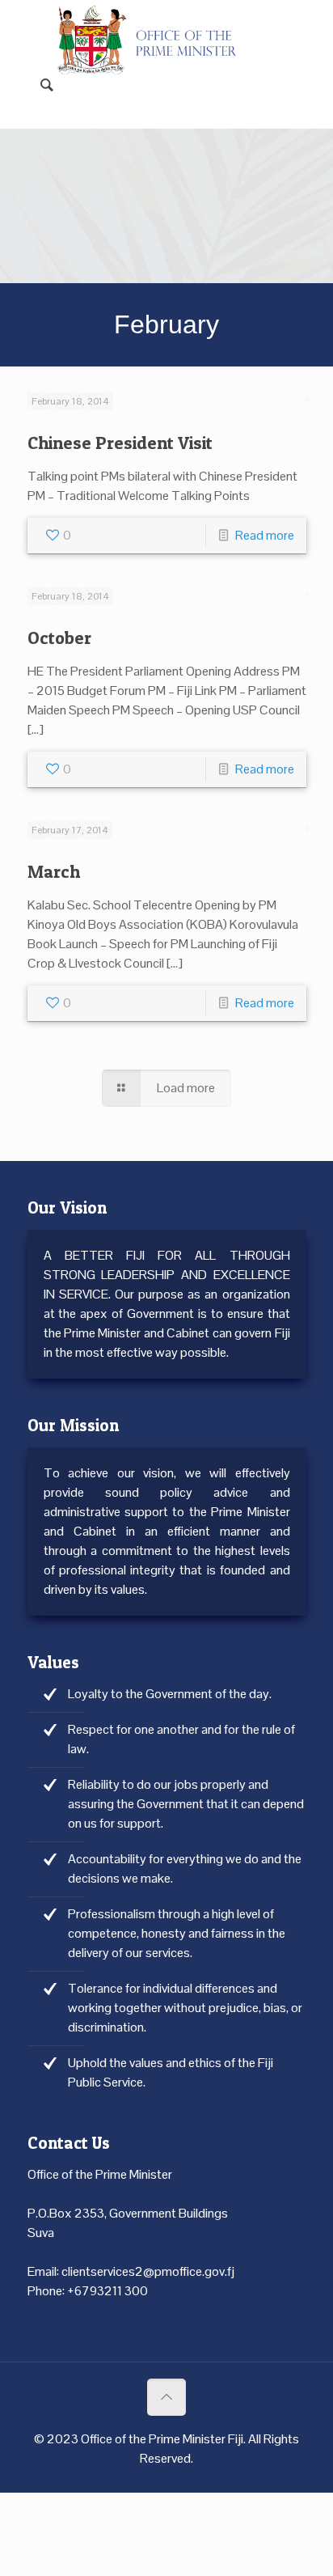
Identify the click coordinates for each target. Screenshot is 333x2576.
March (54, 871)
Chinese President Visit (120, 443)
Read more (265, 535)
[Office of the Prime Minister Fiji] (155, 24)
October (59, 638)
